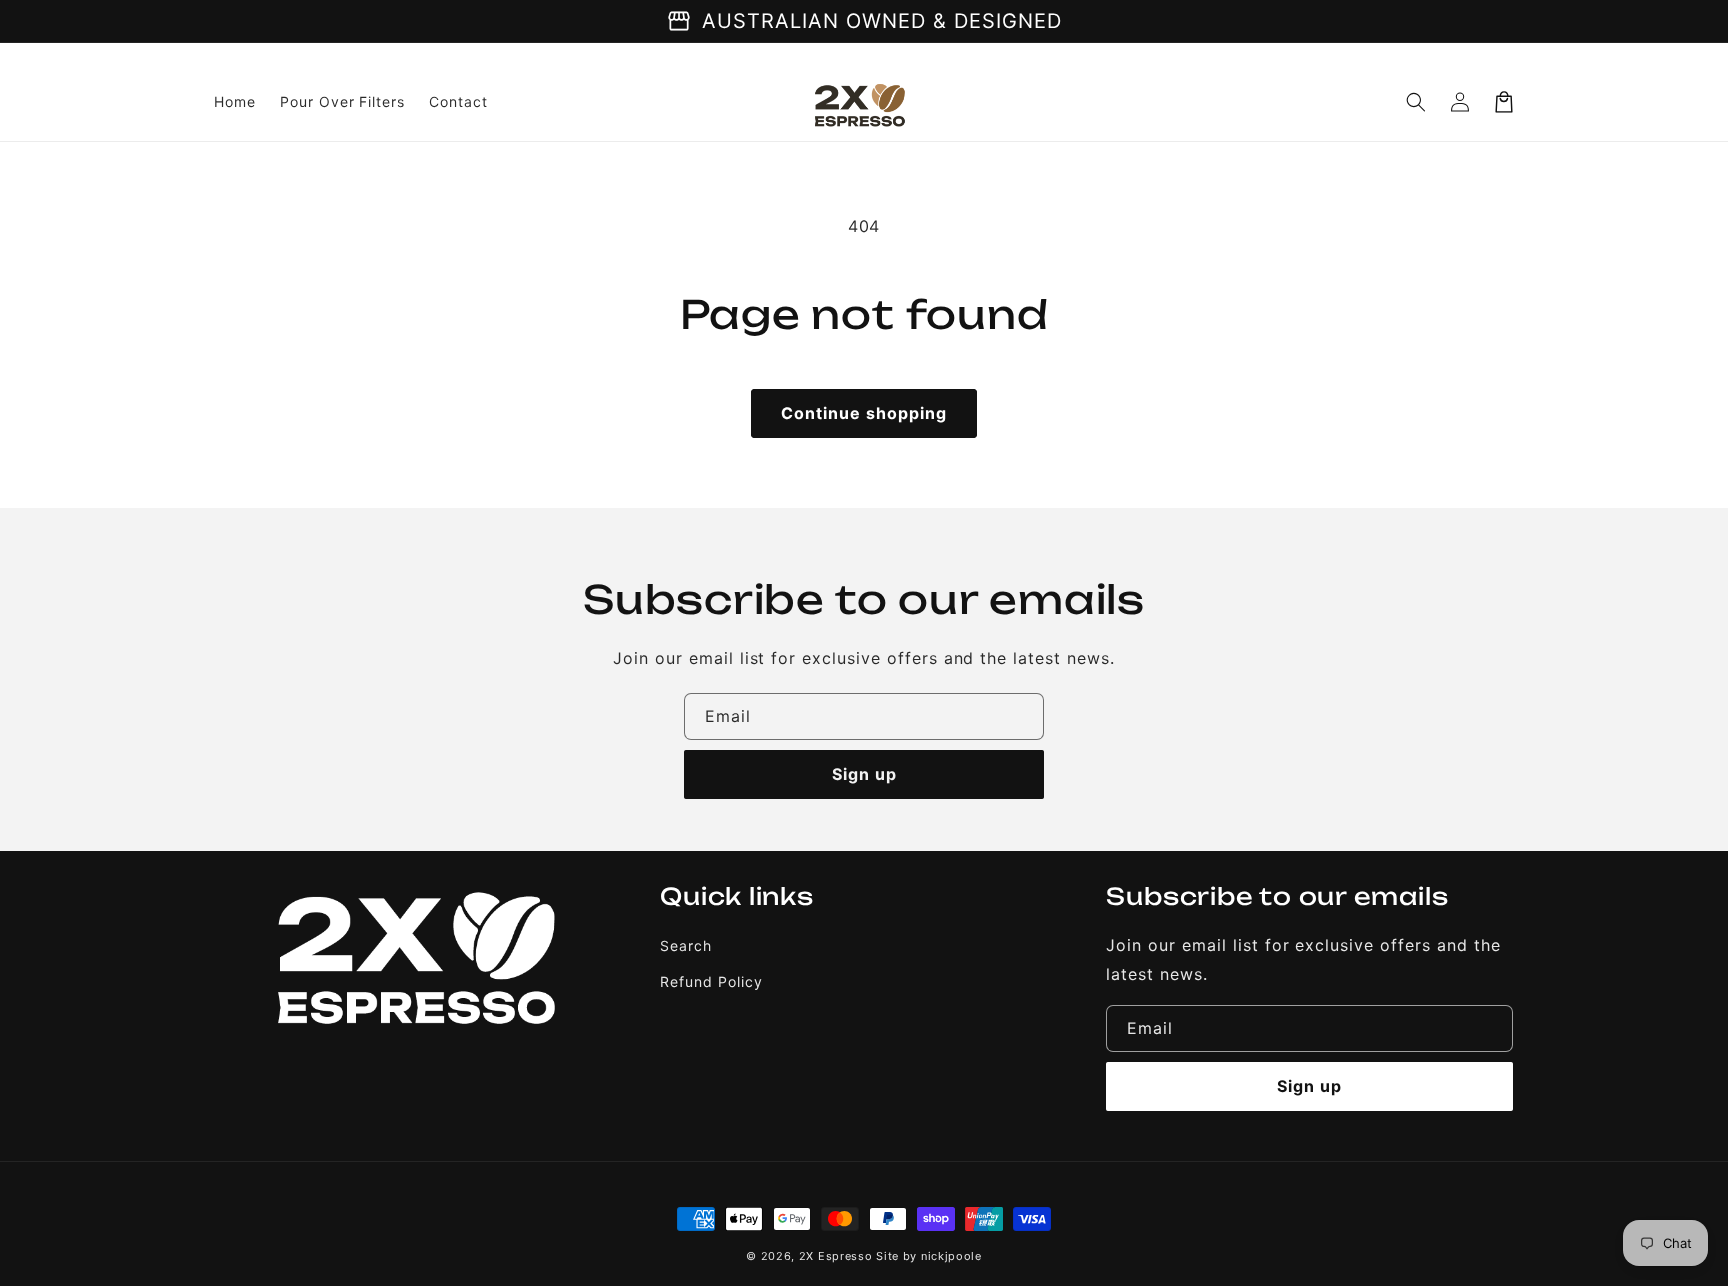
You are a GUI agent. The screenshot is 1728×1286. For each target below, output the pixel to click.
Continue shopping (864, 413)
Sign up (864, 774)
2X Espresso (836, 1256)
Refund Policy (711, 981)
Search (686, 945)
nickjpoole (951, 1256)
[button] (1416, 102)
